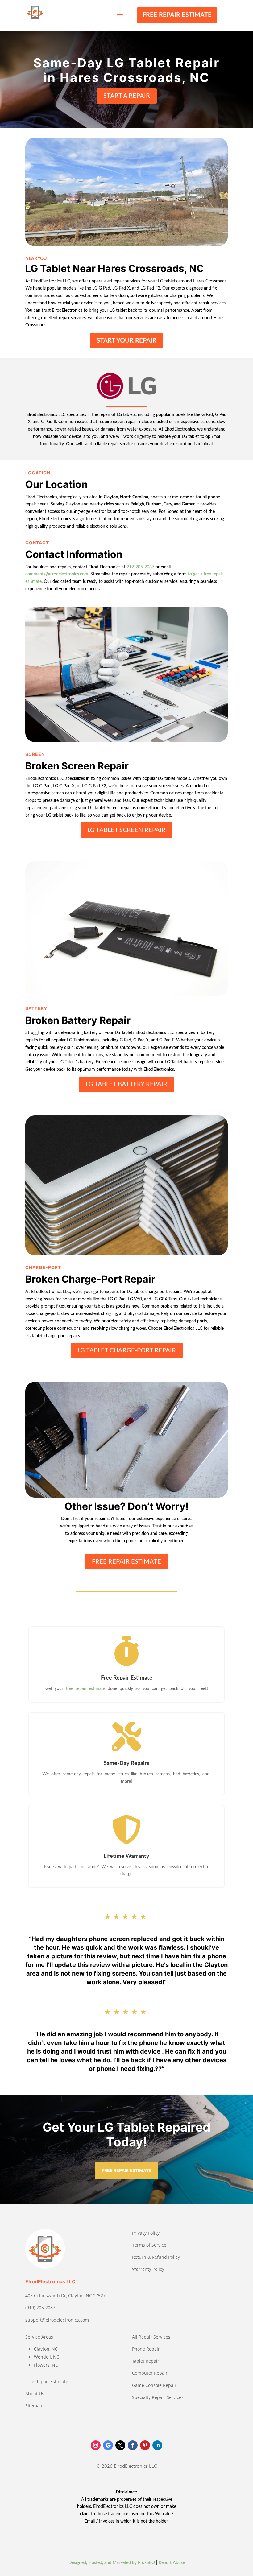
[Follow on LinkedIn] (157, 2445)
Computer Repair (150, 2373)
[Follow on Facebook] (133, 2445)
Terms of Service (149, 2245)
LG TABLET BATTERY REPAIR (126, 1084)
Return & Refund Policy (156, 2257)
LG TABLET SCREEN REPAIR (126, 830)
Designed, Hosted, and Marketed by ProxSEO (112, 2563)
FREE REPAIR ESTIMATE (177, 15)
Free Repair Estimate (47, 2382)
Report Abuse (172, 2563)
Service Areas (39, 2337)
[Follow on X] (120, 2445)
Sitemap (34, 2406)
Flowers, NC (46, 2365)
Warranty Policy (148, 2269)
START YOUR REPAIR (126, 341)
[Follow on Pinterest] (145, 2445)
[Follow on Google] (108, 2445)
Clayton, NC (46, 2349)
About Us (35, 2394)
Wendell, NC (47, 2357)
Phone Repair (146, 2349)
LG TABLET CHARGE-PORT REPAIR (127, 1350)
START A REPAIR (127, 96)
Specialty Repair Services (158, 2397)
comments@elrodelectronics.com (57, 574)
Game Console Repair (154, 2385)
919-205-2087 (140, 567)
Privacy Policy (146, 2233)
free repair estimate (86, 1689)
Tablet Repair (146, 2361)
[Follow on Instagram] (96, 2445)
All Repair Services (151, 2337)
